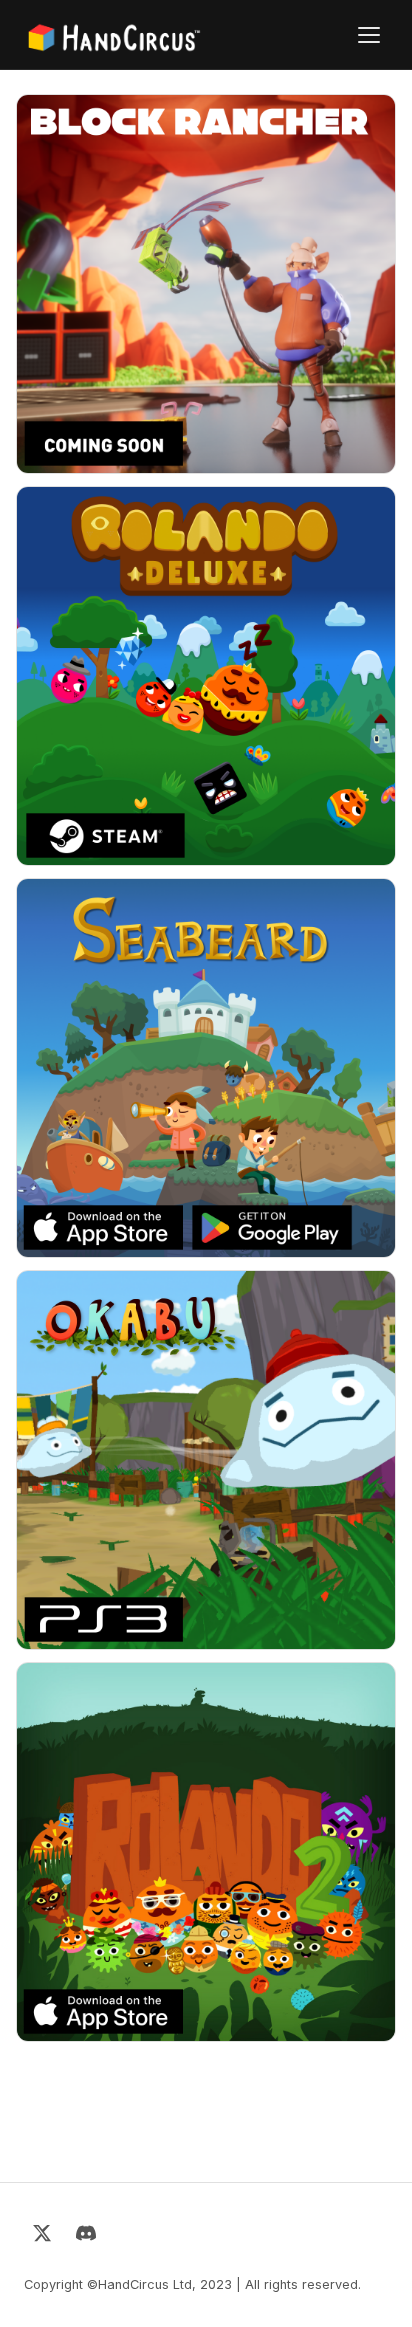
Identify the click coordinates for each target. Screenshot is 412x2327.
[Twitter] (42, 2237)
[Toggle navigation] (369, 35)
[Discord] (86, 2237)
